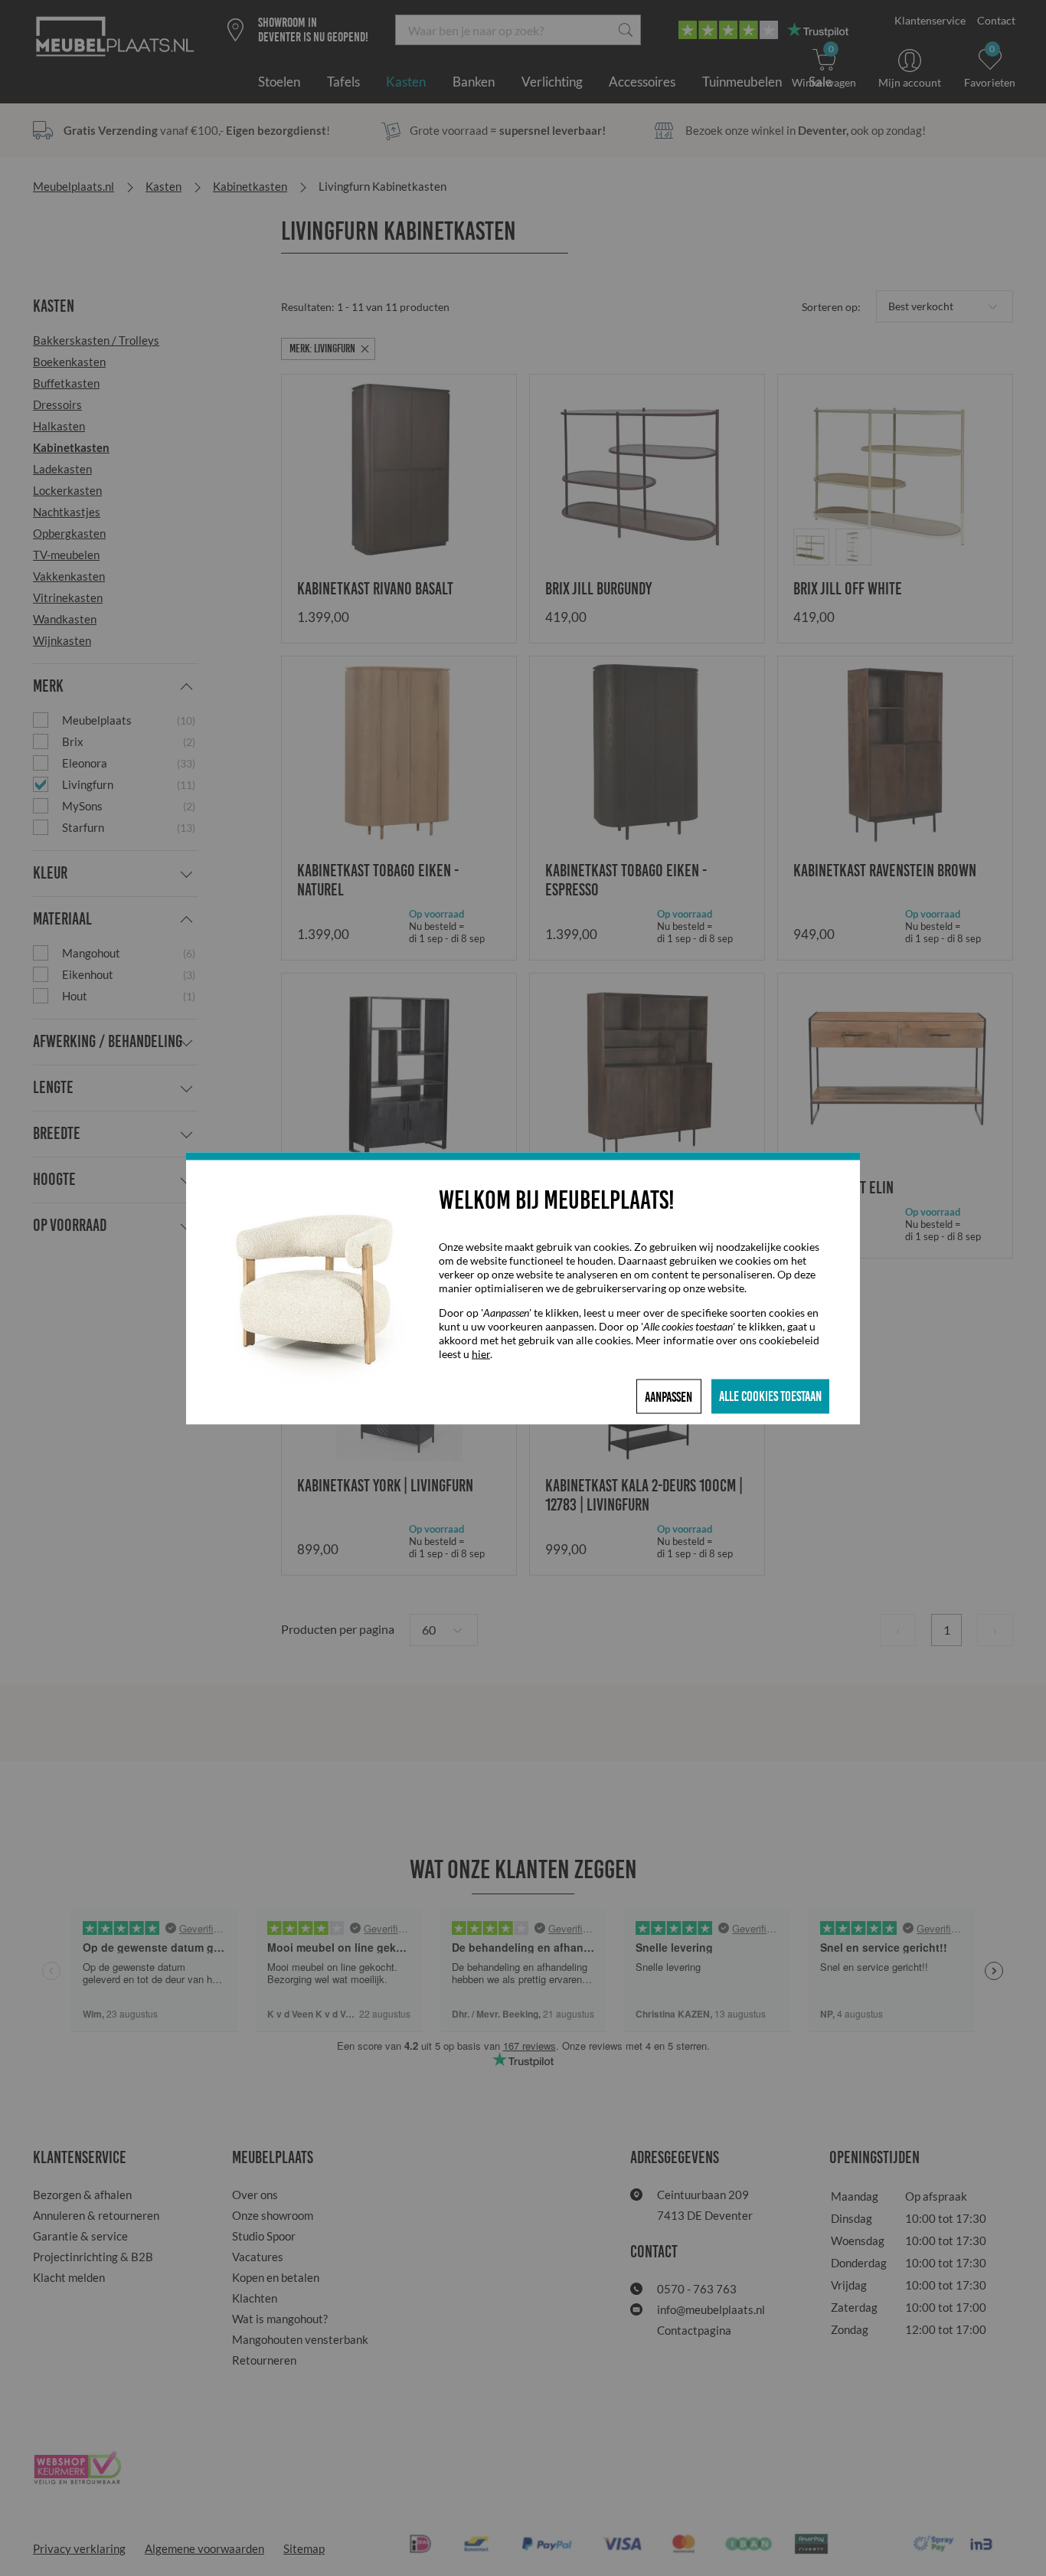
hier (481, 1353)
